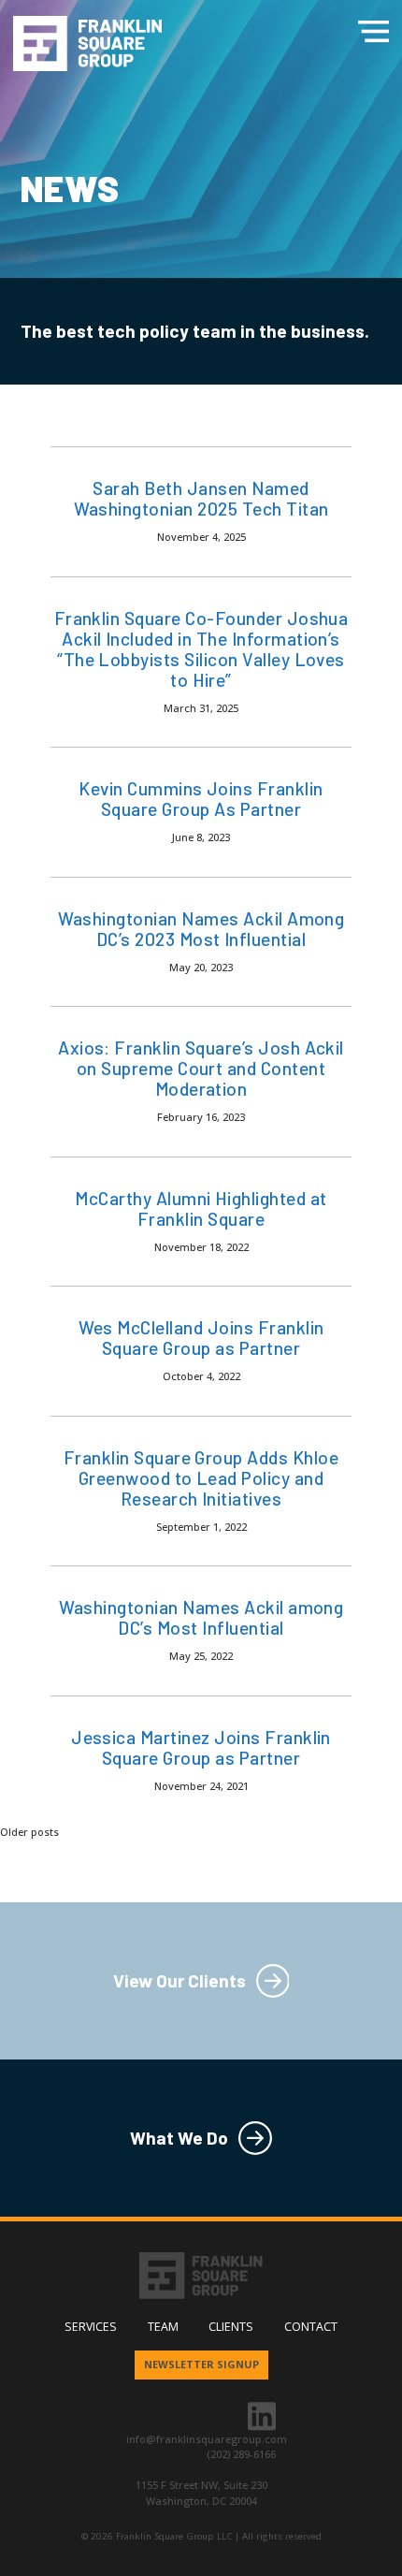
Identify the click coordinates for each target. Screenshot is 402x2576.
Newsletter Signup (201, 2364)
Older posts (29, 1832)
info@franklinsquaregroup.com (207, 2439)
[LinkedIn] (262, 2415)
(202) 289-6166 (241, 2454)
